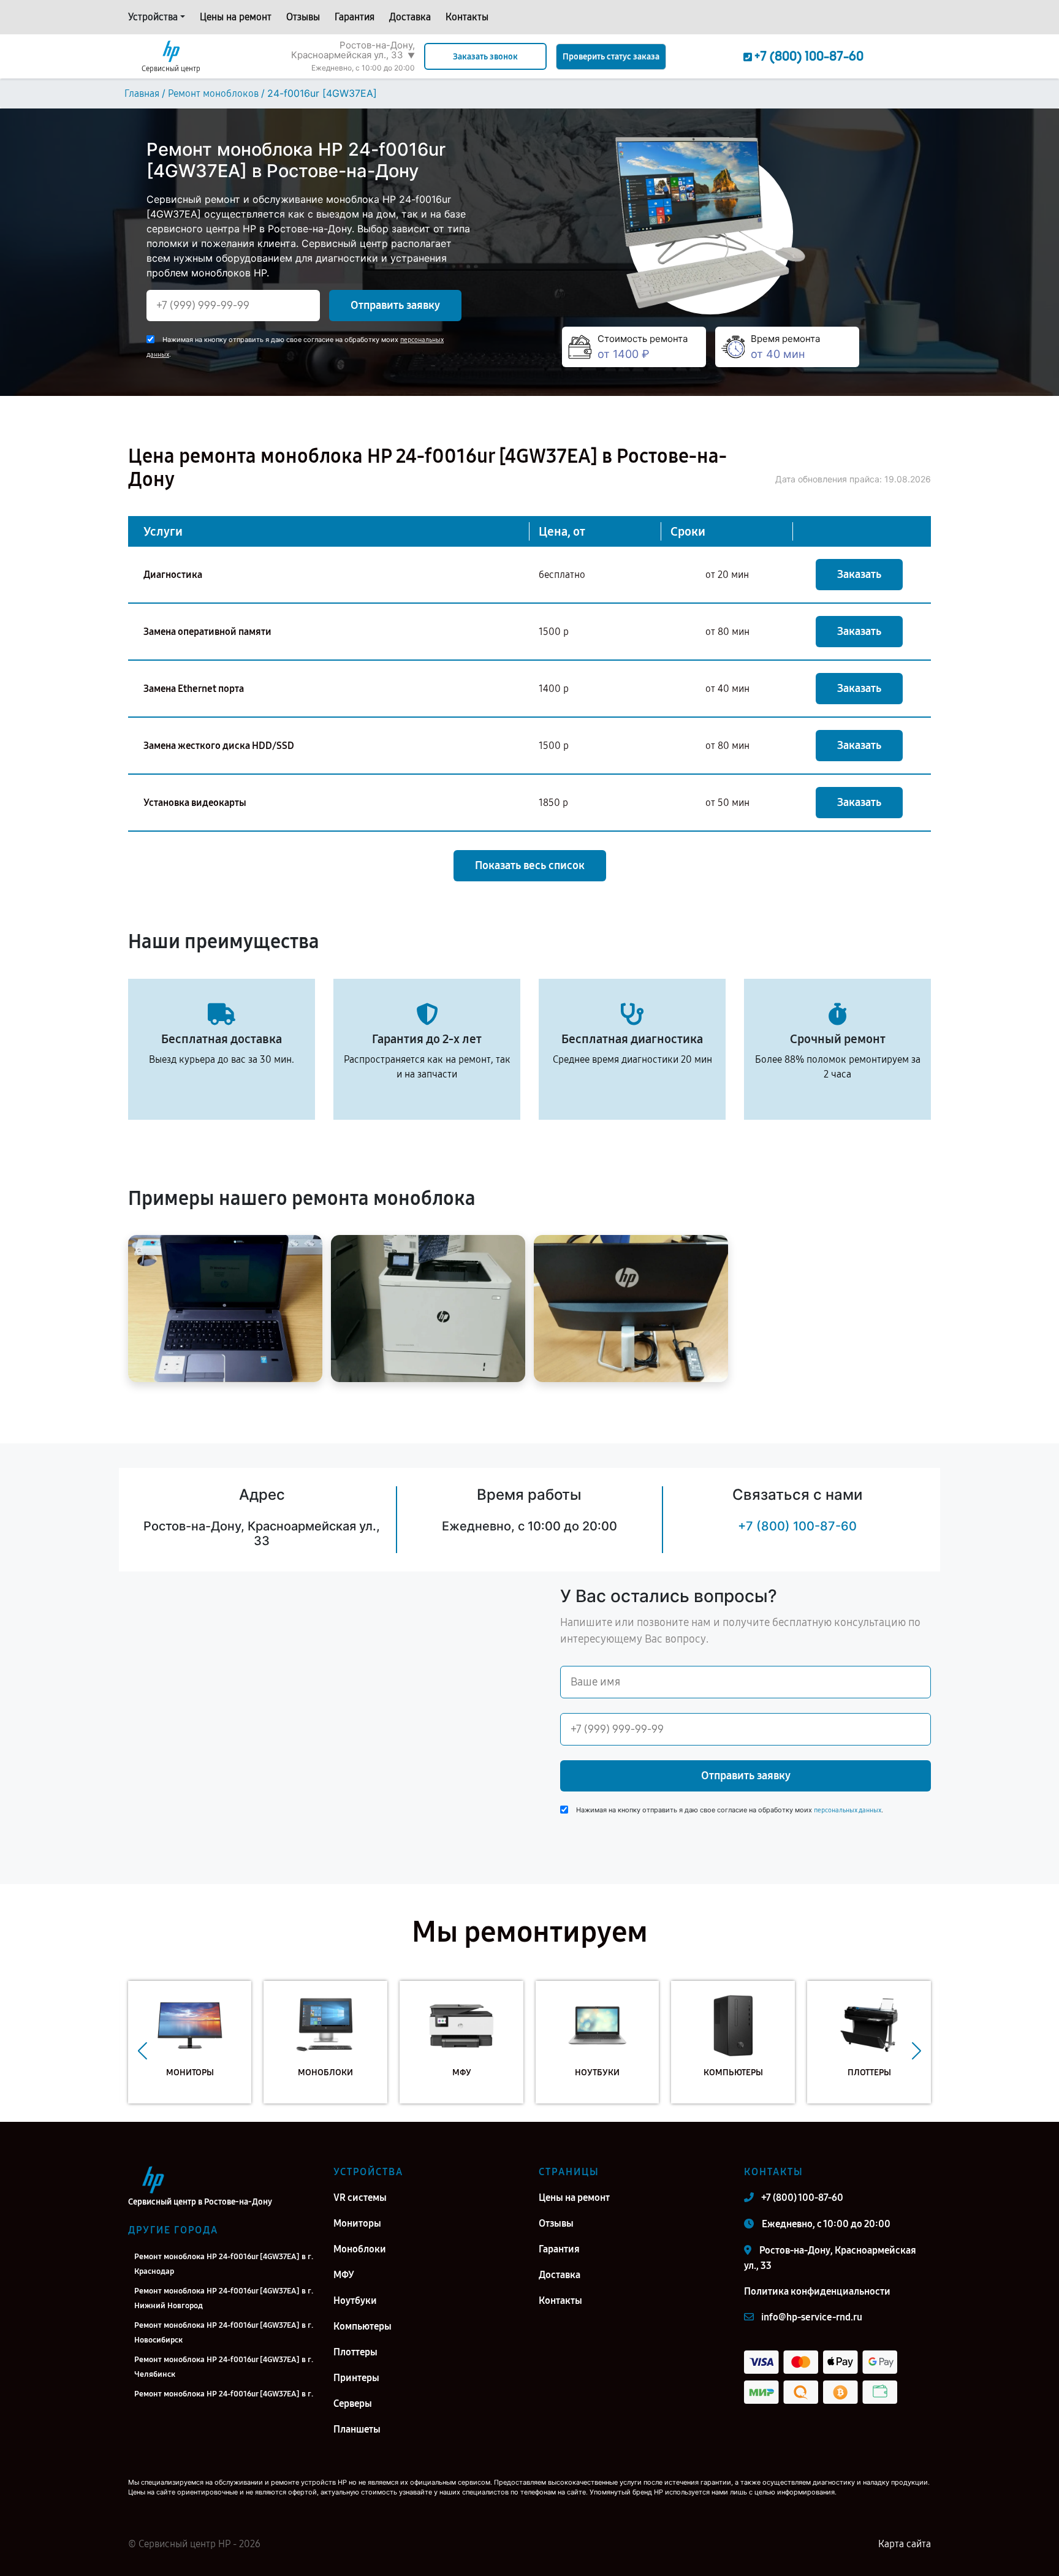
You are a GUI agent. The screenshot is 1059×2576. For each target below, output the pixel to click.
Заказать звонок (485, 57)
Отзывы (303, 17)
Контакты (467, 17)
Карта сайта (905, 2544)
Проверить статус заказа (611, 57)
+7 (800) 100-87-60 (797, 1526)
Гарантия (355, 17)
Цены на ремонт (236, 17)
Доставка (410, 17)
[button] (142, 2051)
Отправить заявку (395, 305)
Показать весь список (530, 865)
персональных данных (848, 1810)
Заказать (859, 574)
